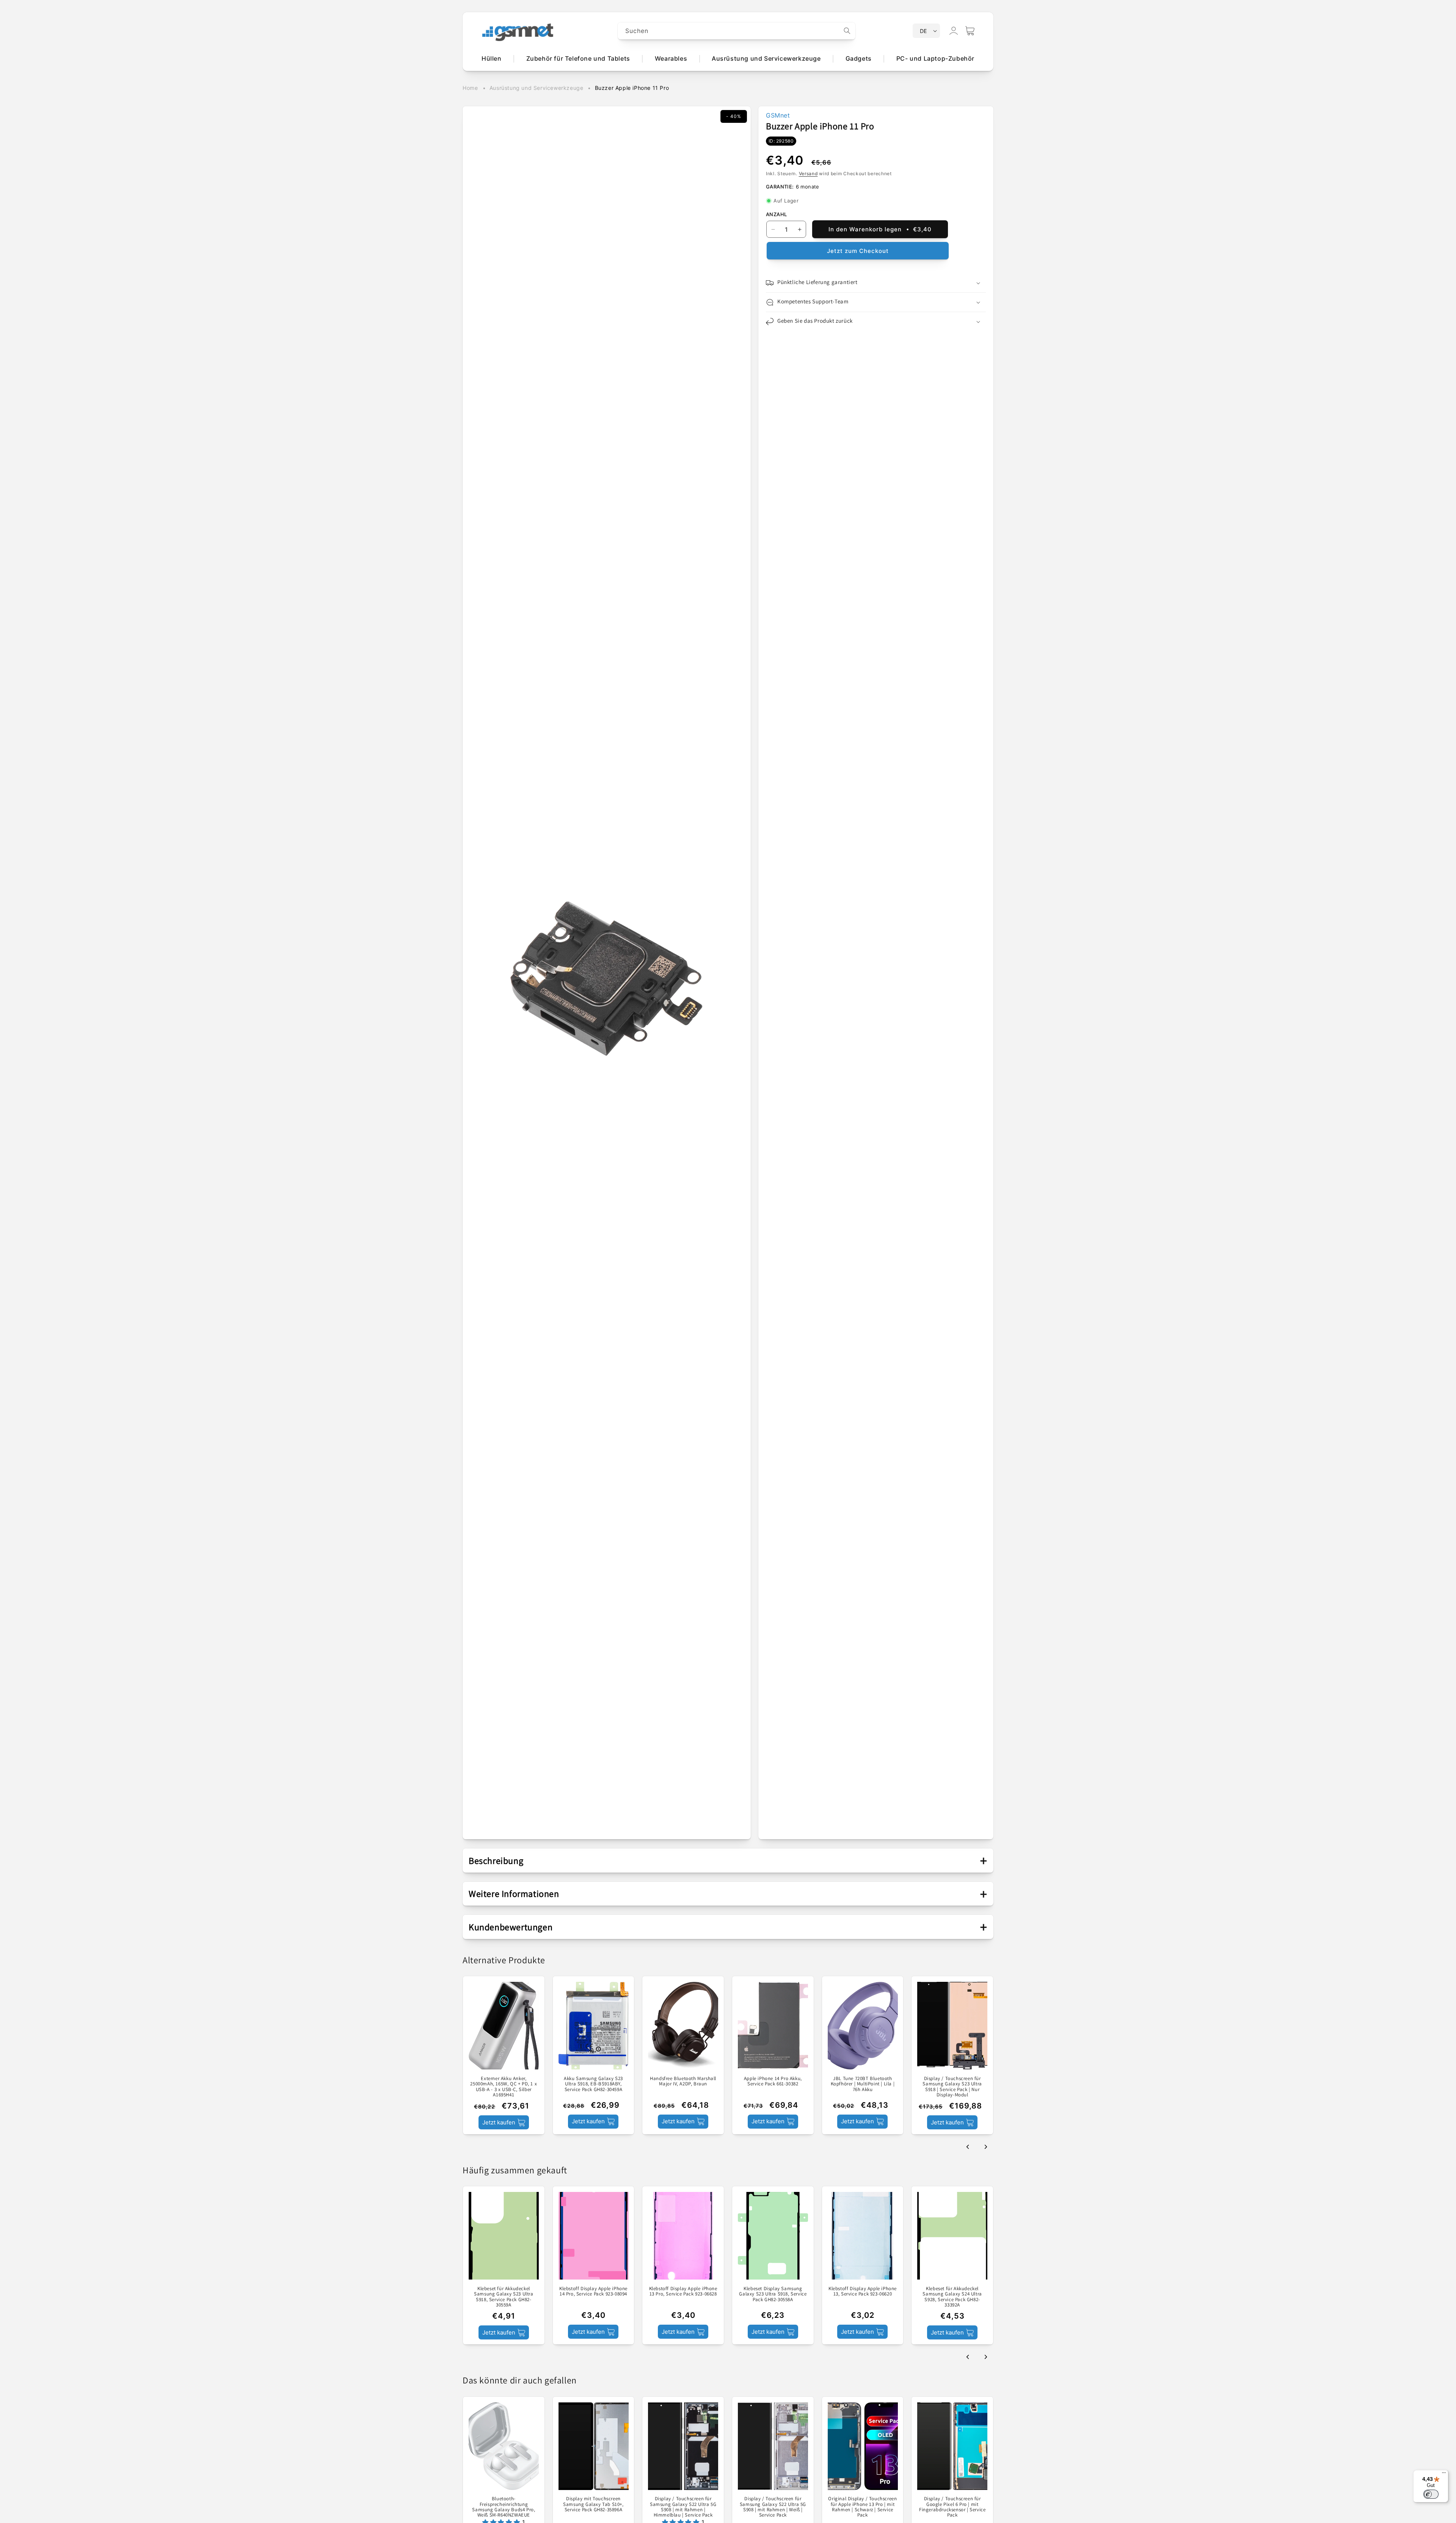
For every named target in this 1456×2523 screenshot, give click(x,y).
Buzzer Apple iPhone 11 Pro (632, 88)
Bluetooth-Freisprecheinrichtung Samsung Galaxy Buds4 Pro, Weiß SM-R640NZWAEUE (504, 2507)
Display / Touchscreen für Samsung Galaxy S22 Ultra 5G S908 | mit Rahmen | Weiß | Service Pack (773, 2507)
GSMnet (778, 115)
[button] (970, 31)
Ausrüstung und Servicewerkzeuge (537, 88)
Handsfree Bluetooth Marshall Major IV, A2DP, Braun (683, 2081)
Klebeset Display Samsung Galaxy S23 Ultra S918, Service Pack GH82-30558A (773, 2294)
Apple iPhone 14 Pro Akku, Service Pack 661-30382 (773, 2081)
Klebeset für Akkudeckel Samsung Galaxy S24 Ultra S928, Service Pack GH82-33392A (952, 2297)
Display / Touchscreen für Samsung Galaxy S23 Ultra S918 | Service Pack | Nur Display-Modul (952, 2087)
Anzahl (776, 214)
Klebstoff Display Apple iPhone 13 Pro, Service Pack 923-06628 (683, 2291)
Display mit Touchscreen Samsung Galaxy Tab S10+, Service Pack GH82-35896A (593, 2504)
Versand (808, 173)
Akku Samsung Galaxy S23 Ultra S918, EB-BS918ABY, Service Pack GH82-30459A (593, 2084)
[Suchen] (847, 31)
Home (470, 88)
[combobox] (737, 31)
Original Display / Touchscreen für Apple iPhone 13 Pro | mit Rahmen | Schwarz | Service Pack (862, 2507)
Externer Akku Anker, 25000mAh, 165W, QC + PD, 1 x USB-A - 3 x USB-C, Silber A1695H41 (504, 2087)
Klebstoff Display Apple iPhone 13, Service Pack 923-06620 (863, 2291)
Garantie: (780, 187)
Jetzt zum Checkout (858, 251)
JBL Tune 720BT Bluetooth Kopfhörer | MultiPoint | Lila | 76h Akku (863, 2084)
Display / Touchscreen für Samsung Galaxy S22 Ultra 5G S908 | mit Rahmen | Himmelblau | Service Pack (683, 2507)
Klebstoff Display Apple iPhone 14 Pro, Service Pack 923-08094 (593, 2291)
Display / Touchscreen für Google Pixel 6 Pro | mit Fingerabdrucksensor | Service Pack (952, 2507)
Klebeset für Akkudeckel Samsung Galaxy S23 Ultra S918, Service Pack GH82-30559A (504, 2297)
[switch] (1431, 2494)
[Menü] (1444, 2474)
